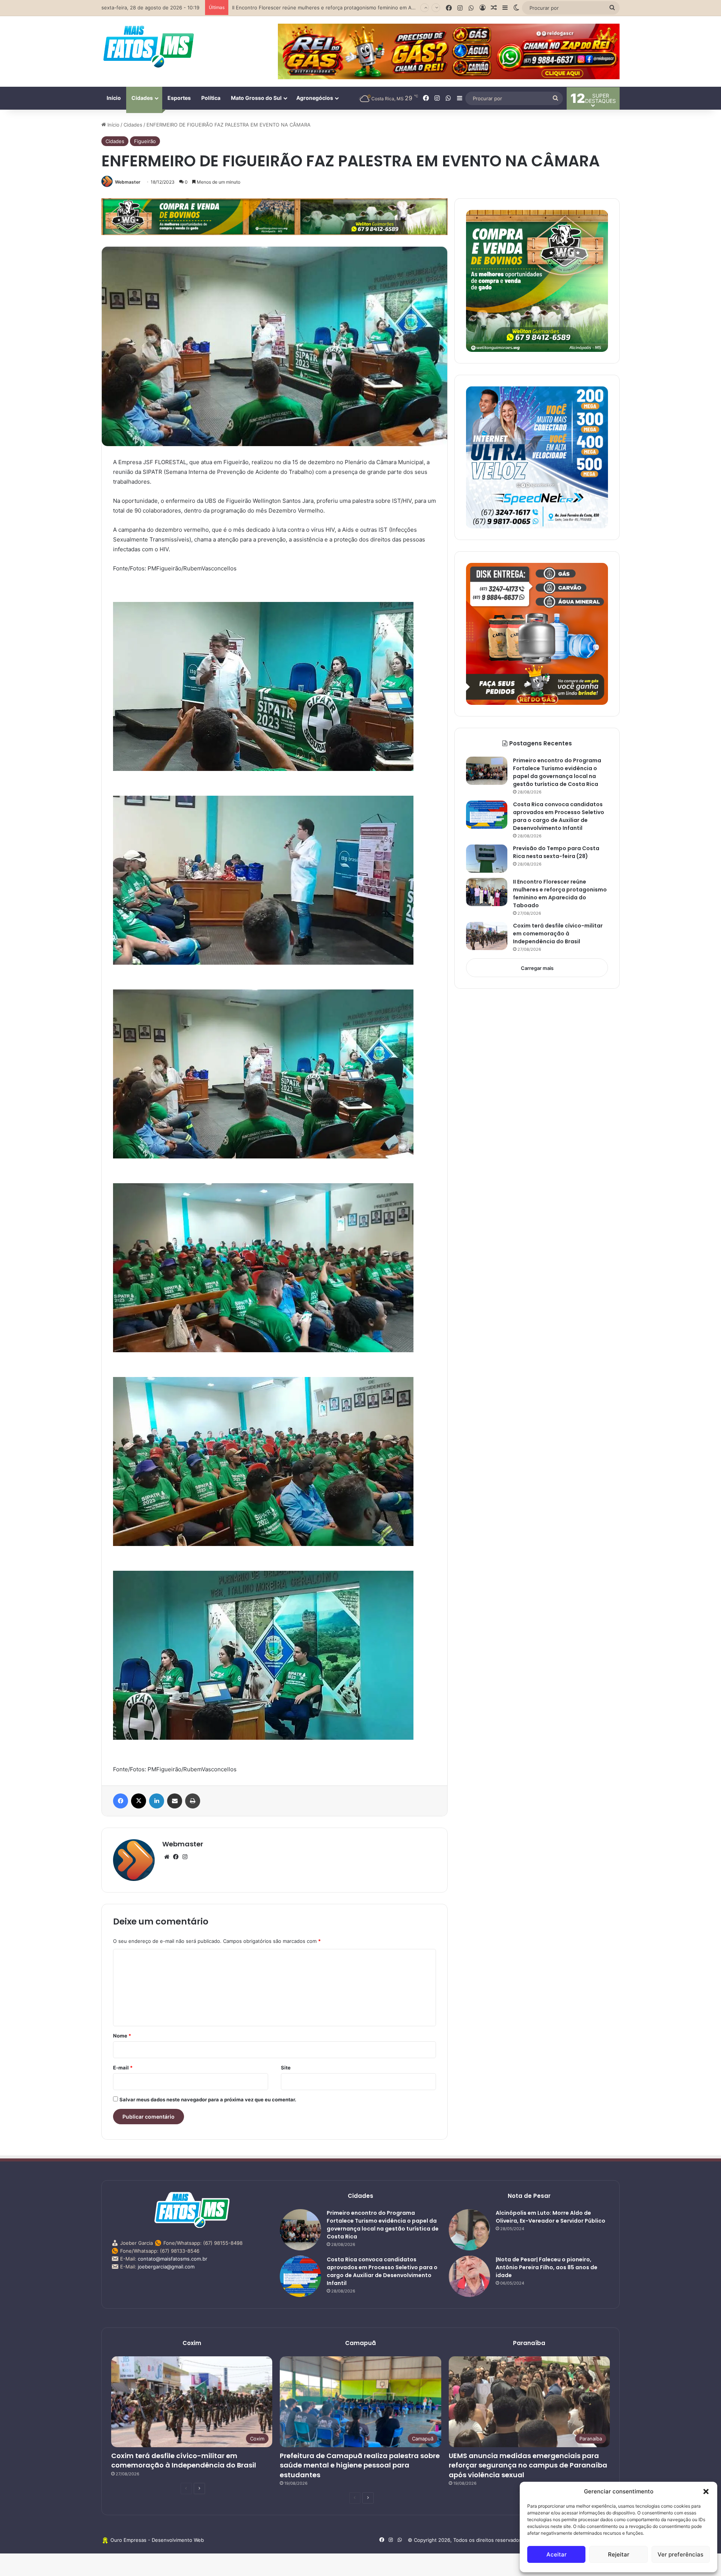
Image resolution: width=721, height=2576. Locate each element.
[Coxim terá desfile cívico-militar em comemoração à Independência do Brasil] (487, 936)
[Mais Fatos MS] (148, 46)
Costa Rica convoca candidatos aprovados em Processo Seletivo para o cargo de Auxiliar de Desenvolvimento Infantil (559, 816)
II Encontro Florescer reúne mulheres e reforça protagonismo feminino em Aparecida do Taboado (560, 894)
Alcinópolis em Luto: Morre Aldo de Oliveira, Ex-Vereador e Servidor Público (551, 2217)
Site (286, 2068)
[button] (706, 2492)
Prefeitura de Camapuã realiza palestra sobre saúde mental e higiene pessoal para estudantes (360, 2465)
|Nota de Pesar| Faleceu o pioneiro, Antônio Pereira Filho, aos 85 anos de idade (547, 2267)
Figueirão (145, 141)
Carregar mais (537, 968)
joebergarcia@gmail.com (166, 2267)
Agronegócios (315, 98)
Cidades (142, 98)
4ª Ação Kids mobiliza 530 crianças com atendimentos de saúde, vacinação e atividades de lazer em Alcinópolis (362, 8)
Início (114, 98)
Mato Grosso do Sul (256, 98)
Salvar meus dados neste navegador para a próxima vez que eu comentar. (208, 2099)
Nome (122, 2036)
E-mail (123, 2068)
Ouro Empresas (128, 2540)
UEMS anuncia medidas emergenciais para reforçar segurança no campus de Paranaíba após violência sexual (528, 2465)
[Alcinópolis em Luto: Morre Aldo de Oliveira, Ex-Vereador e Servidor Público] (469, 2230)
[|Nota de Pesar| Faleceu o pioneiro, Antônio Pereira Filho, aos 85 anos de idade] (469, 2276)
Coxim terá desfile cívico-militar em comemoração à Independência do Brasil (558, 934)
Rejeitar (619, 2554)
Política (211, 98)
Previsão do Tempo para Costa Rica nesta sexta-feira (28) (556, 852)
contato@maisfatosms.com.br (173, 2259)
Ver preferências (680, 2554)
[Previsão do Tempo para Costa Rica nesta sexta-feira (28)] (487, 859)
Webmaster (128, 182)
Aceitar (557, 2554)
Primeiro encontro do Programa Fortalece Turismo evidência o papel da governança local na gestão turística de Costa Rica (557, 772)
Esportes (179, 98)
